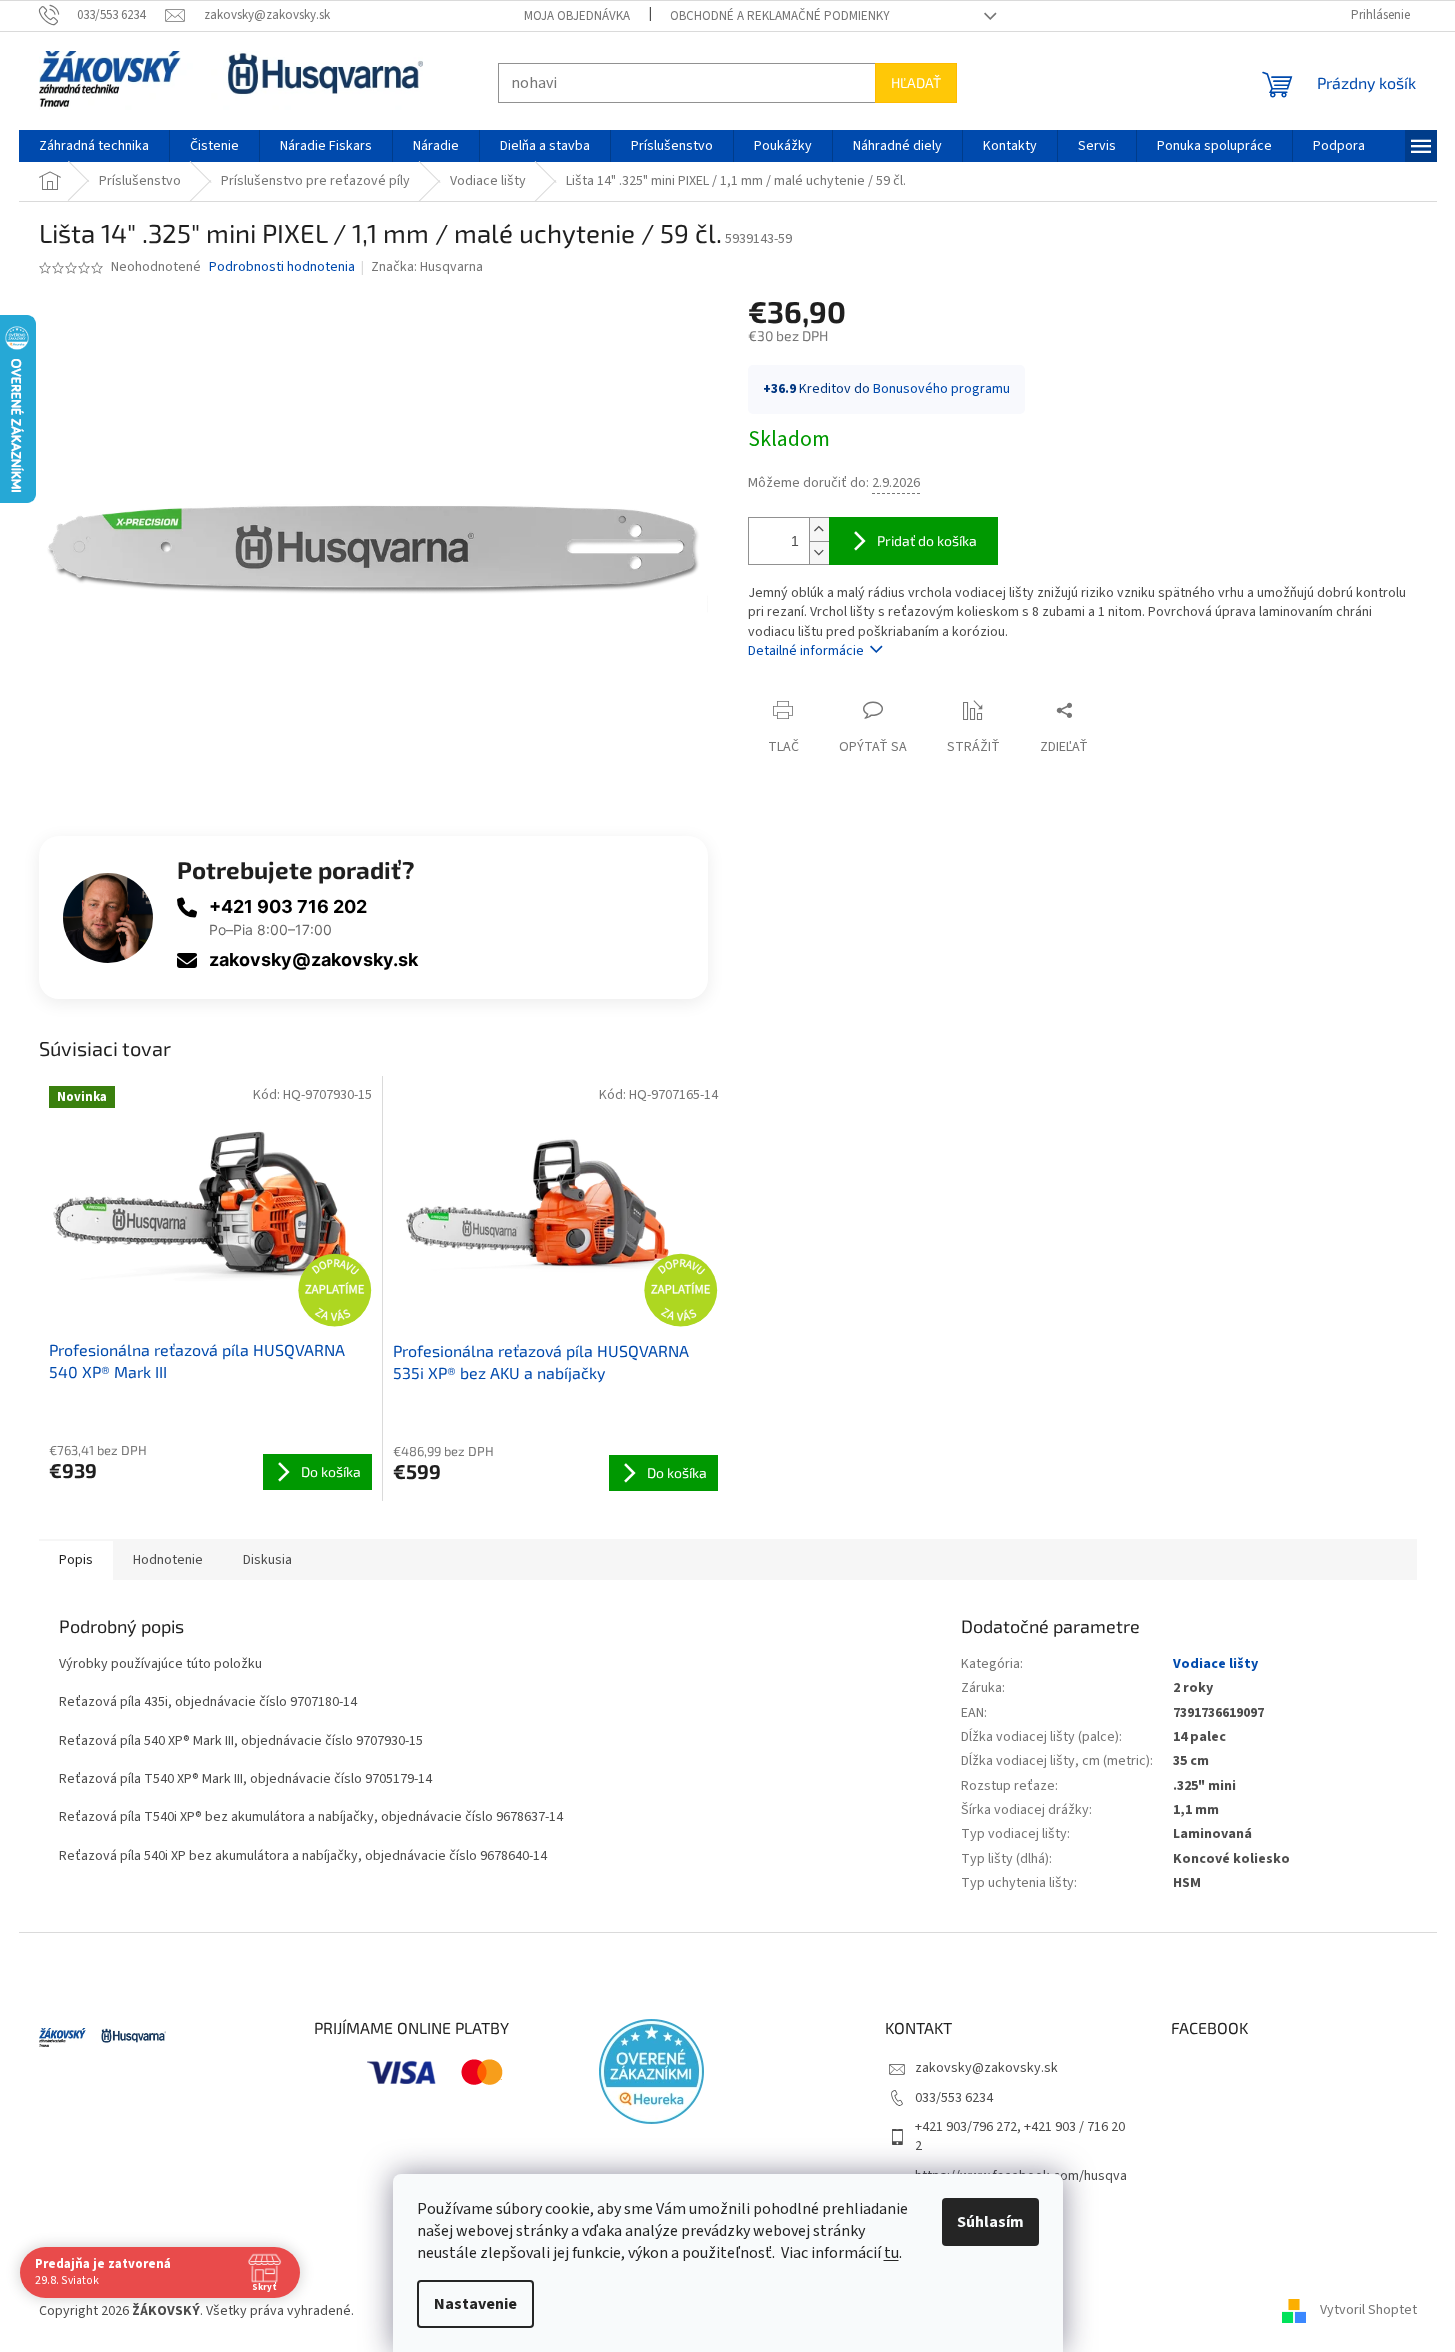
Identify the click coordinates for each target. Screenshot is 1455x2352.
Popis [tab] (76, 1560)
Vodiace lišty (1215, 1664)
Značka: (427, 267)
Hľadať (916, 82)
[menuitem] (94, 146)
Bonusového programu (941, 389)
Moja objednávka (577, 16)
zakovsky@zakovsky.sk (313, 959)
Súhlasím (990, 2222)
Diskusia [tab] (267, 1560)
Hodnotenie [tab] (168, 1560)
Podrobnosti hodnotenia (282, 267)
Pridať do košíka (927, 540)
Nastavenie (475, 2304)
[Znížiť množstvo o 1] (819, 552)
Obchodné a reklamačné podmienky (780, 16)
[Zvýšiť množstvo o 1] (819, 529)
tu (891, 2253)
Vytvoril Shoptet (1368, 2311)
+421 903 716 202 (288, 906)
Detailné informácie (806, 651)
